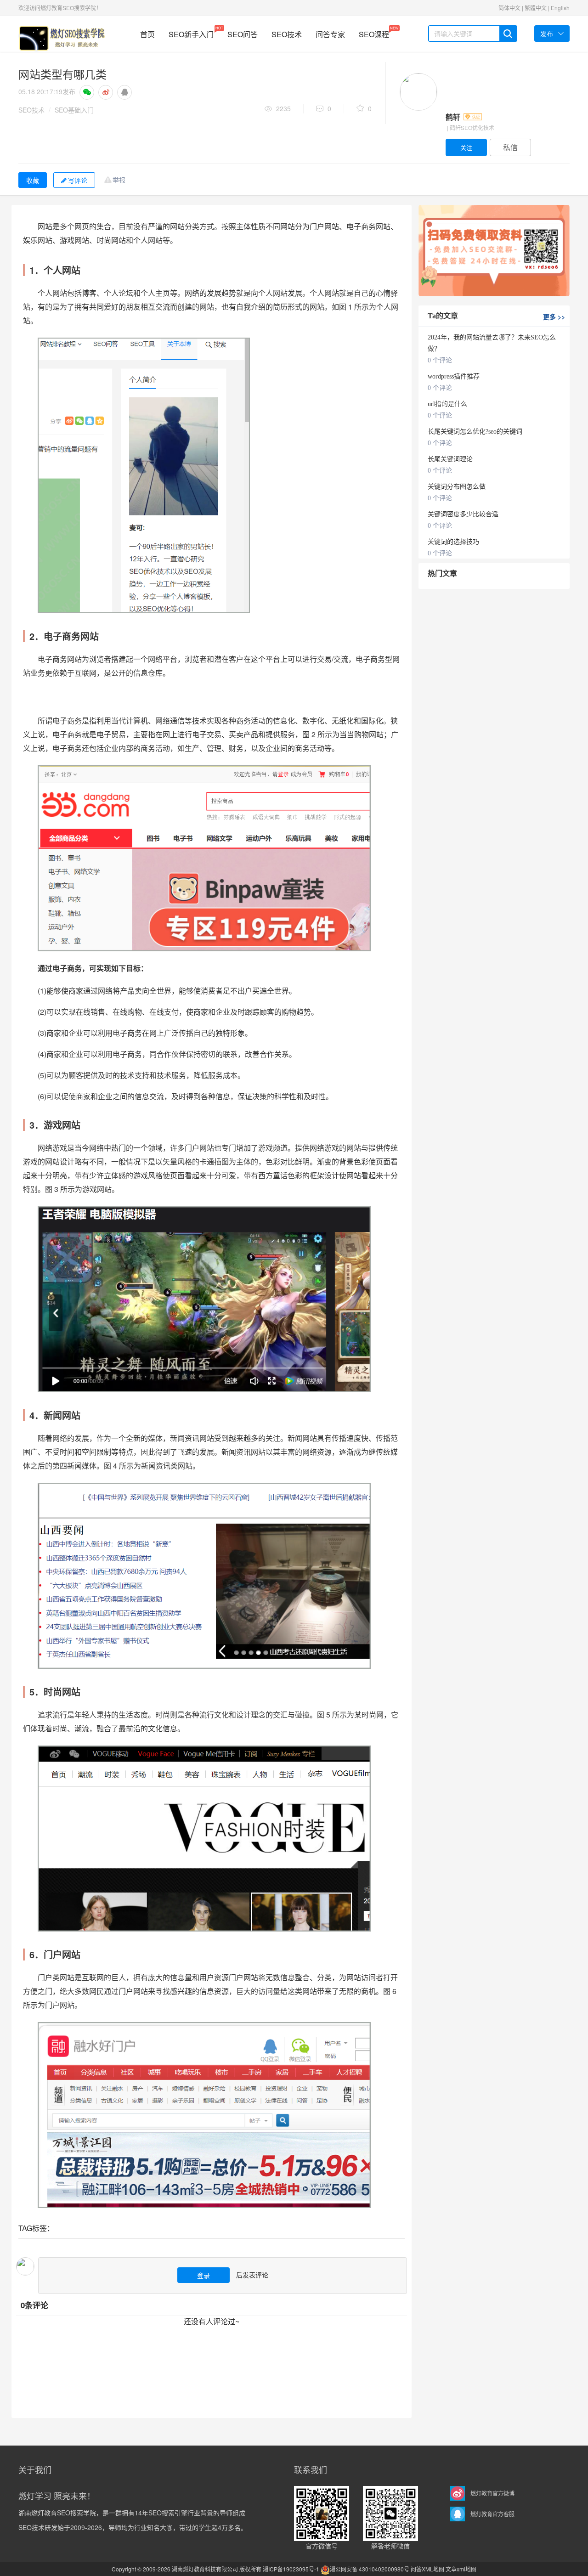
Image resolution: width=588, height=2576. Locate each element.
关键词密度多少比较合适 (463, 514)
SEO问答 (243, 34)
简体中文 (509, 8)
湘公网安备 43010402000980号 (370, 2569)
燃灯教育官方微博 (492, 2493)
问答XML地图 (427, 2569)
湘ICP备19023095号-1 (291, 2569)
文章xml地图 (461, 2569)
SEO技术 (287, 34)
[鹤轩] (418, 92)
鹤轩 (454, 117)
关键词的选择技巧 (453, 542)
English (560, 8)
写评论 (78, 180)
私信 (510, 147)
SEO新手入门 (191, 32)
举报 (119, 180)
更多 (554, 316)
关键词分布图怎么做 (457, 487)
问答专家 (330, 34)
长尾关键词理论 (450, 459)
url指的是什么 (447, 404)
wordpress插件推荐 (454, 376)
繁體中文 (536, 8)
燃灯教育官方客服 (492, 2514)
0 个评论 (440, 360)
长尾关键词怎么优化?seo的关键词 (475, 432)
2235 (283, 108)
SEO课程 (374, 32)
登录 (204, 2275)
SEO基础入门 (74, 110)
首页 (147, 34)
